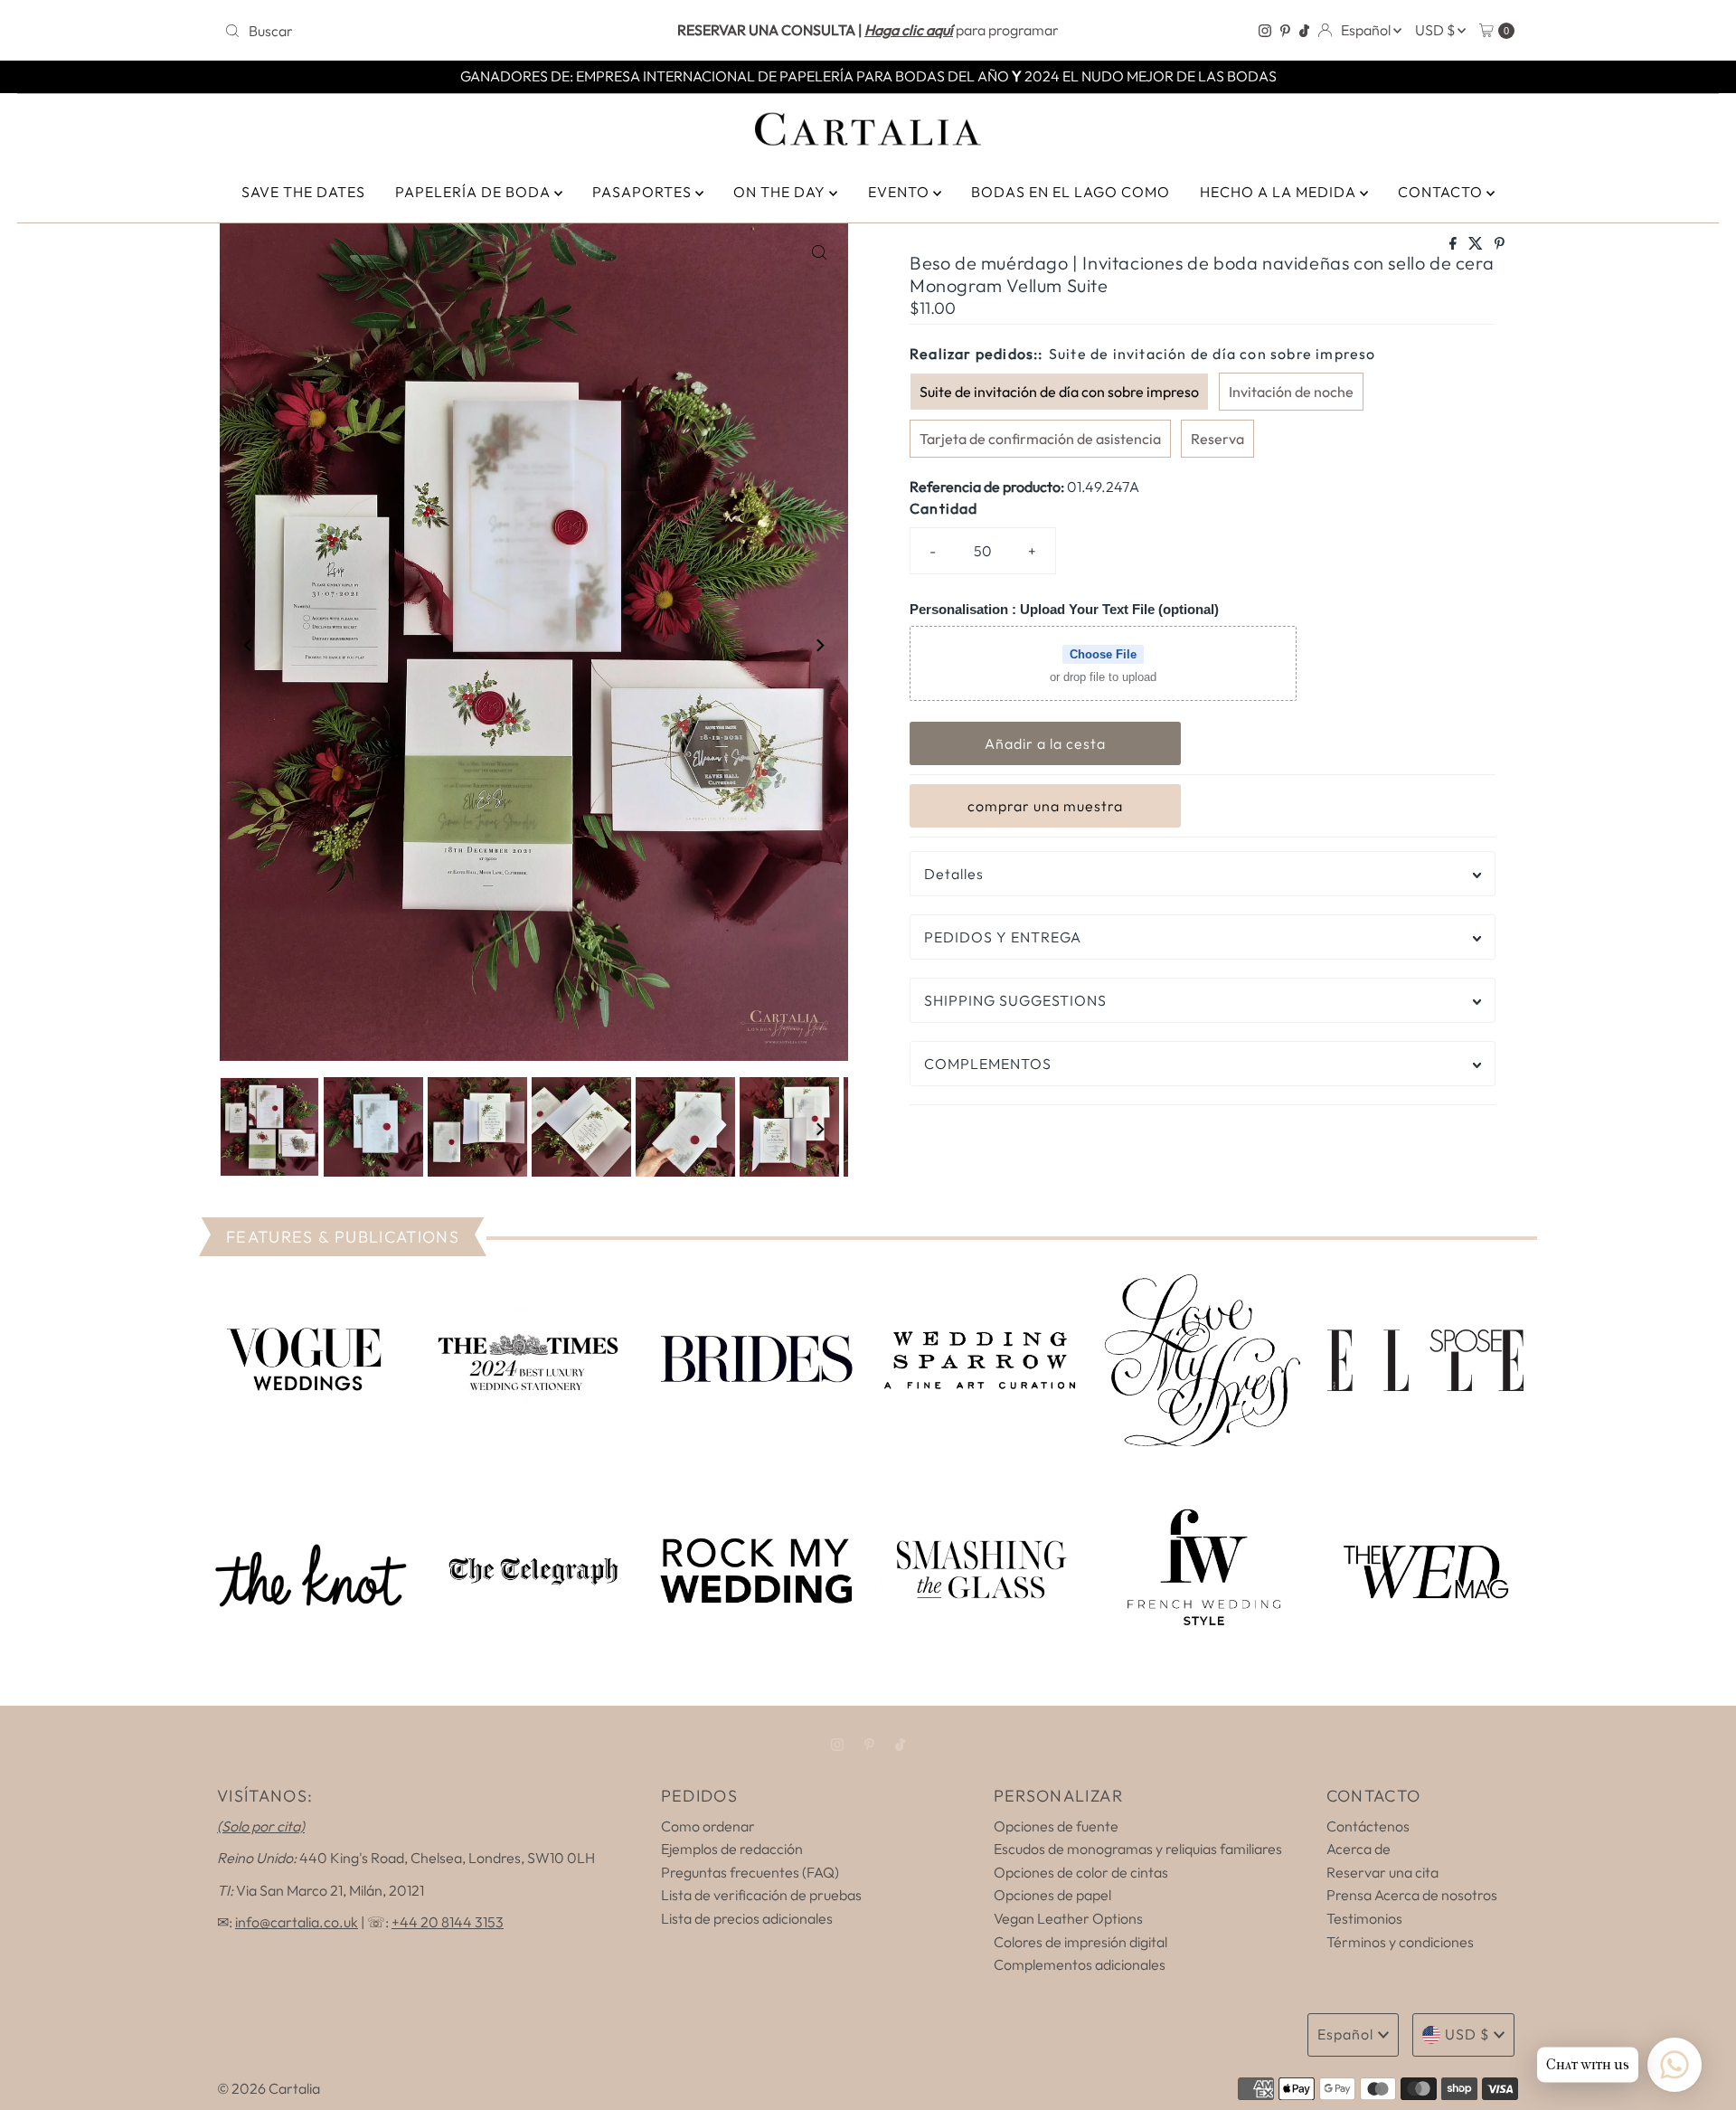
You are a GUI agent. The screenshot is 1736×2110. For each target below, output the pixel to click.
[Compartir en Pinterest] (1500, 244)
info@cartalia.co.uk (297, 1922)
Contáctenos (1368, 1826)
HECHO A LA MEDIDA (1280, 192)
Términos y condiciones (1400, 1942)
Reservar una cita (1382, 1872)
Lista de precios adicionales (747, 1918)
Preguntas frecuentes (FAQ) (750, 1872)
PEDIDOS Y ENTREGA (1003, 937)
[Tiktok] (1304, 31)
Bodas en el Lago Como (1071, 192)
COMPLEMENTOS (988, 1064)
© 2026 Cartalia (269, 2088)
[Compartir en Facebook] (1454, 244)
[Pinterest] (1285, 31)
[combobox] (429, 31)
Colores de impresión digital (1080, 1942)
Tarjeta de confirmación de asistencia (1040, 439)
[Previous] (249, 646)
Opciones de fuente (1056, 1826)
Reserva (1217, 439)
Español (1367, 30)
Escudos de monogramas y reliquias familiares (1138, 1849)
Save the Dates (303, 192)
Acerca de (1359, 1849)
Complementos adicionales (1080, 1964)
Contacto (1442, 192)
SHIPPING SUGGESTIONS (1015, 1000)
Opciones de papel (1052, 1895)
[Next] (819, 646)
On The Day (781, 192)
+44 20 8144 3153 (448, 1922)
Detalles (954, 874)
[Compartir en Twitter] (1477, 244)
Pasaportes (644, 192)
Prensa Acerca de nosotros (1412, 1895)
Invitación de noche (1291, 392)
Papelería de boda (475, 192)
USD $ (1436, 30)
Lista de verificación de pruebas (761, 1895)
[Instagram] (1265, 31)
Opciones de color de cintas (1081, 1872)
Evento (901, 192)
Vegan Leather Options (1068, 1918)
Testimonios (1364, 1918)
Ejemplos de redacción (732, 1849)
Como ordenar (708, 1826)
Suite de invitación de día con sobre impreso (1059, 392)
